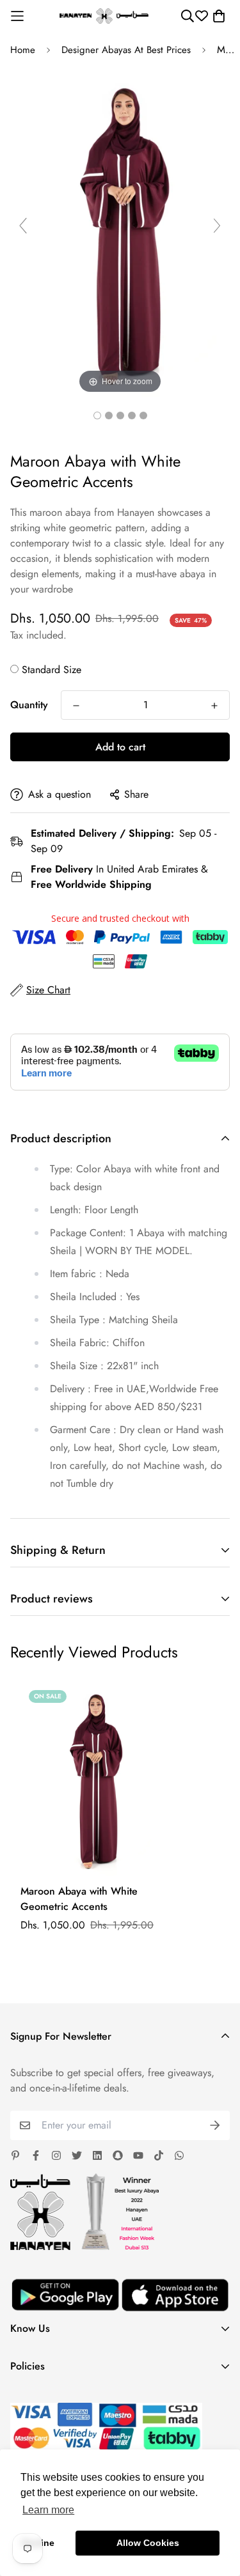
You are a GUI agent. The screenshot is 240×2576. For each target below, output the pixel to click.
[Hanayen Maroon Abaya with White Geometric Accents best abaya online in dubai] (97, 415)
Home (23, 50)
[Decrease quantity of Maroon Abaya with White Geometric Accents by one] (76, 706)
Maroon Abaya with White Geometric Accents (79, 1899)
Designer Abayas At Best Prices (126, 50)
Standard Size (52, 670)
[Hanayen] (104, 16)
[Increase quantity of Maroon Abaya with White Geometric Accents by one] (214, 706)
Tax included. (38, 635)
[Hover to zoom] (120, 231)
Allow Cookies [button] (148, 2543)
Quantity (29, 705)
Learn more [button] (48, 2510)
